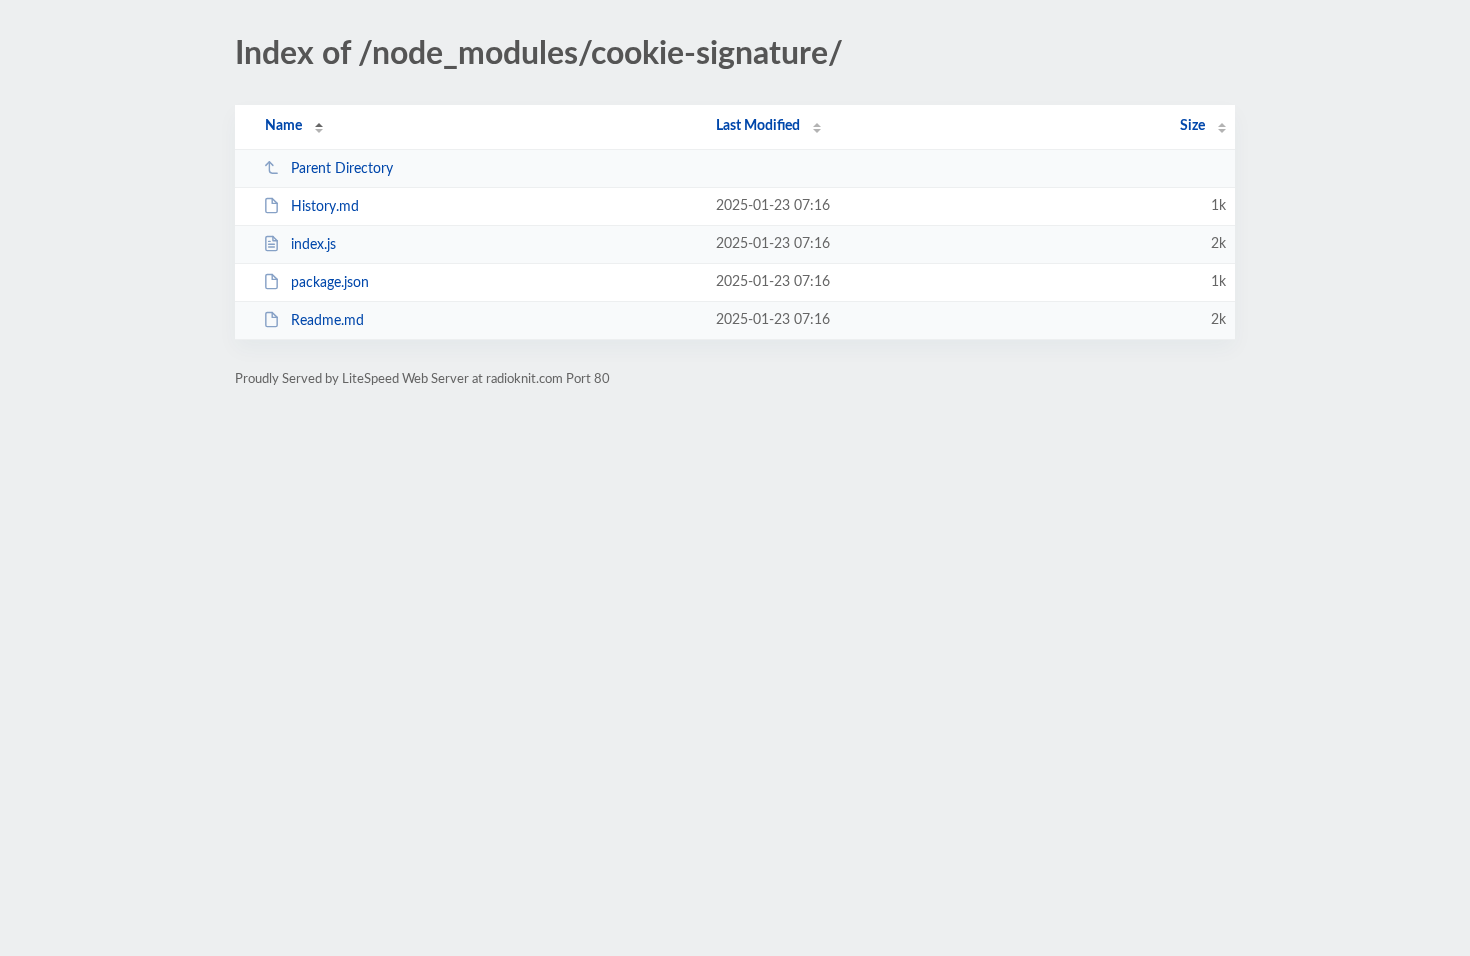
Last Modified (758, 126)
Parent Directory (342, 169)
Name (283, 126)
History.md (325, 207)
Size (1192, 126)
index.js (313, 245)
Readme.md (327, 321)
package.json (330, 283)
